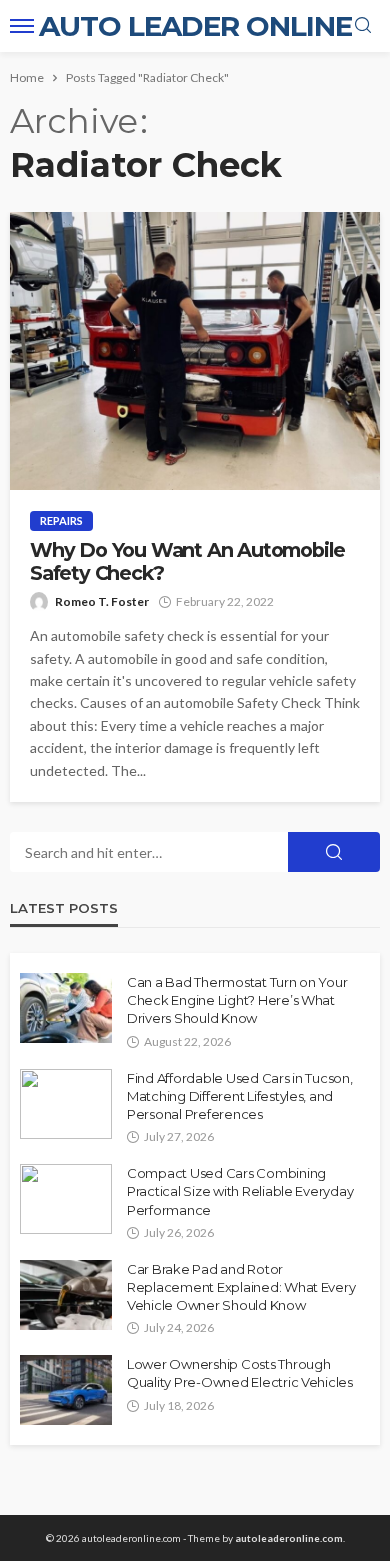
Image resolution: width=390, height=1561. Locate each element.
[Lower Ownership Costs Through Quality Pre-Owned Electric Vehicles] (66, 1390)
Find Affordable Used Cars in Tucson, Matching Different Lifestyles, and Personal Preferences (240, 1096)
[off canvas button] (22, 26)
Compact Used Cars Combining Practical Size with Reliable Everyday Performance (240, 1191)
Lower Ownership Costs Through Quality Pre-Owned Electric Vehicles (240, 1373)
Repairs (61, 520)
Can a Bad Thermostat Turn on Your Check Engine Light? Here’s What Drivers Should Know (237, 1000)
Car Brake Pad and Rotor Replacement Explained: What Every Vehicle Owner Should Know (241, 1287)
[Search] (363, 26)
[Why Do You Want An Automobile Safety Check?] (195, 351)
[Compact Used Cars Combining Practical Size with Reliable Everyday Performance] (66, 1199)
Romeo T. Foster (102, 601)
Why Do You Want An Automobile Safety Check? (187, 562)
